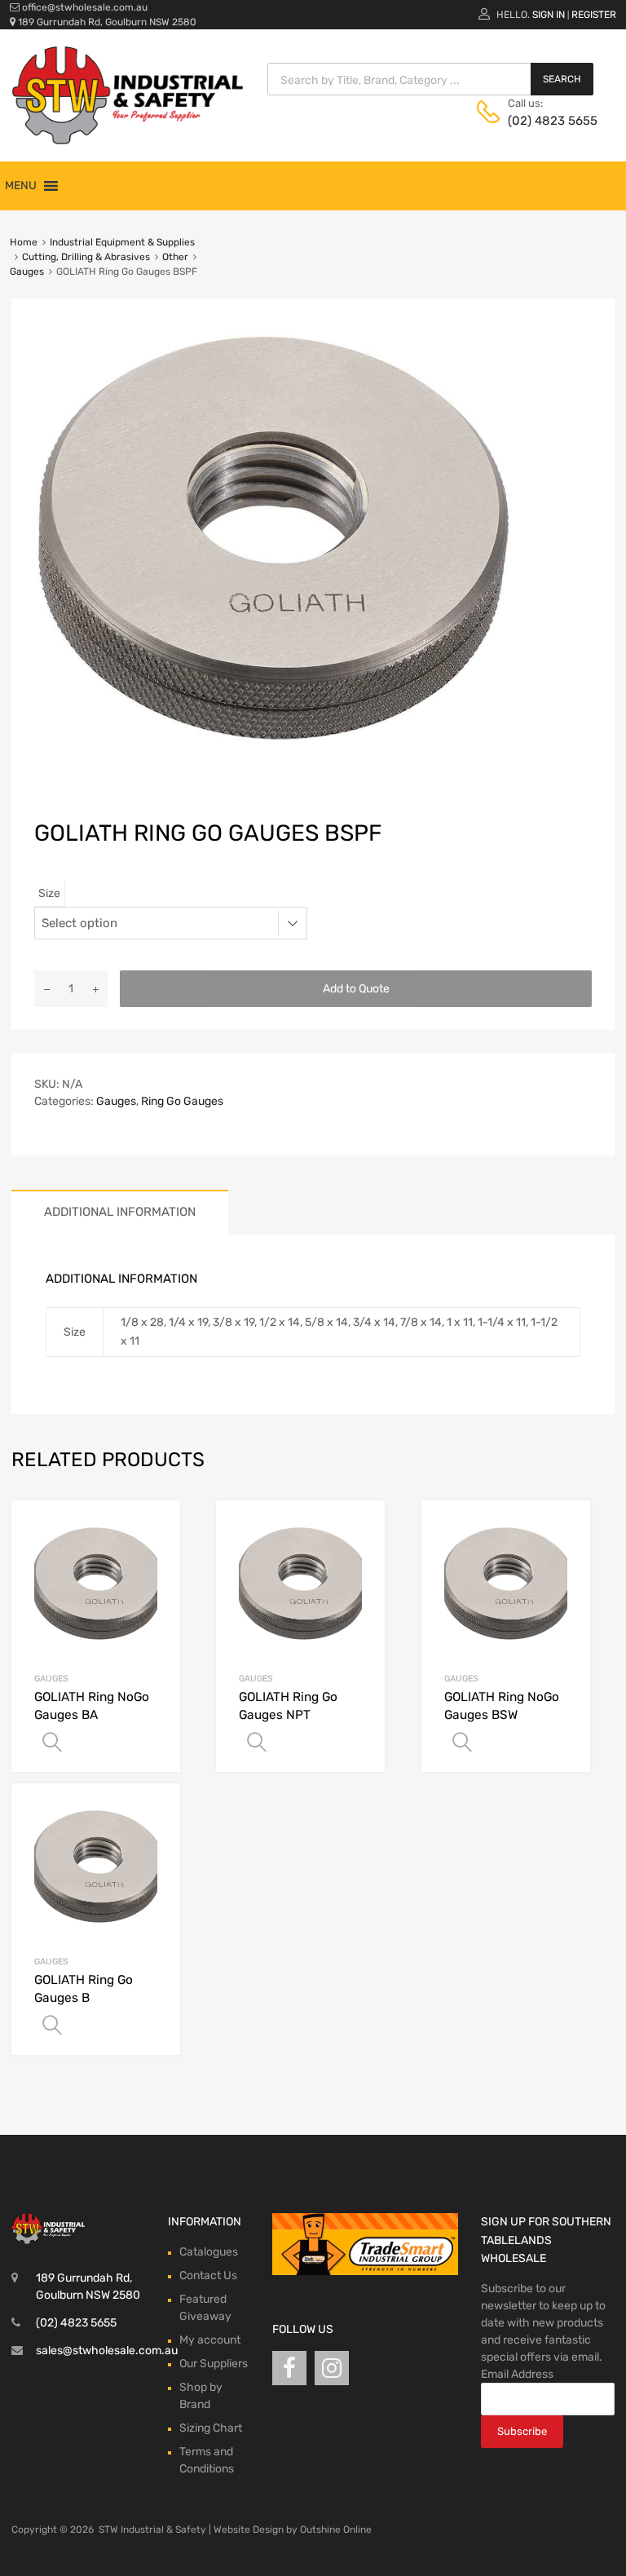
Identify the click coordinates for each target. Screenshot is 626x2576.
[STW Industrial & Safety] (128, 140)
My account (210, 2340)
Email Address (517, 2374)
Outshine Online (336, 2530)
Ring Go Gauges (182, 1101)
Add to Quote (356, 989)
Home (24, 242)
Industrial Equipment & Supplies (122, 242)
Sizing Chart (211, 2428)
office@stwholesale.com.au (85, 7)
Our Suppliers (214, 2364)
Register (594, 15)
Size (49, 893)
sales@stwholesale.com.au (107, 2351)
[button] (21, 186)
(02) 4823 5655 (548, 121)
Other (175, 257)
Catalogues (209, 2252)
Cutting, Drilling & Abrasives (86, 257)
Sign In (549, 15)
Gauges (27, 272)
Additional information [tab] (120, 1212)
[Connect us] (289, 2368)
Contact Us (208, 2276)
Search (562, 79)
